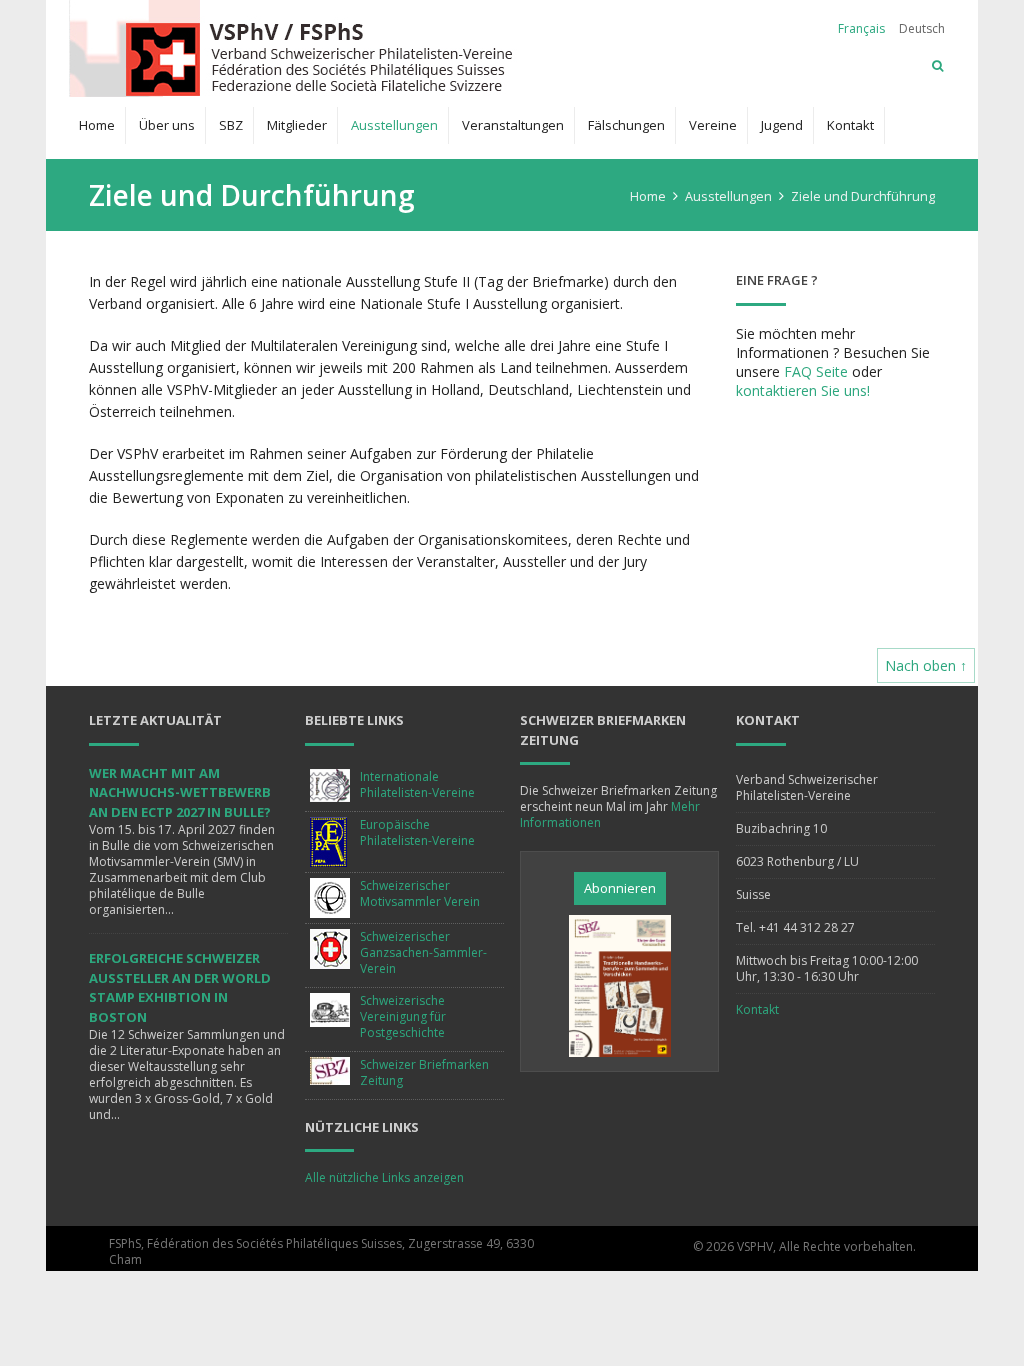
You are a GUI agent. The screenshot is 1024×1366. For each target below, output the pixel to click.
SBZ (231, 125)
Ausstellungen (394, 125)
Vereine (713, 125)
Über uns (167, 125)
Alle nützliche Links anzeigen (384, 1177)
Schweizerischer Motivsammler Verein (420, 893)
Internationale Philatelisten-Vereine (417, 784)
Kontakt (850, 125)
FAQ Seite (816, 371)
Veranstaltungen (513, 125)
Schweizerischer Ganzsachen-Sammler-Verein (423, 952)
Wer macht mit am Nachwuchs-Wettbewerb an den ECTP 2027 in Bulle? (180, 792)
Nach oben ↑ (926, 665)
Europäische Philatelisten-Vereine (417, 832)
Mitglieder (297, 125)
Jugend (782, 125)
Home (97, 125)
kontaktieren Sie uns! (803, 390)
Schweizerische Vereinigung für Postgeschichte (403, 1016)
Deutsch (922, 28)
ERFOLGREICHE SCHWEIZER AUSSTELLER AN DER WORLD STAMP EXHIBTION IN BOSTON (180, 987)
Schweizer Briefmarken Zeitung (424, 1072)
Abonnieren (620, 888)
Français (861, 28)
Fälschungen (626, 125)
